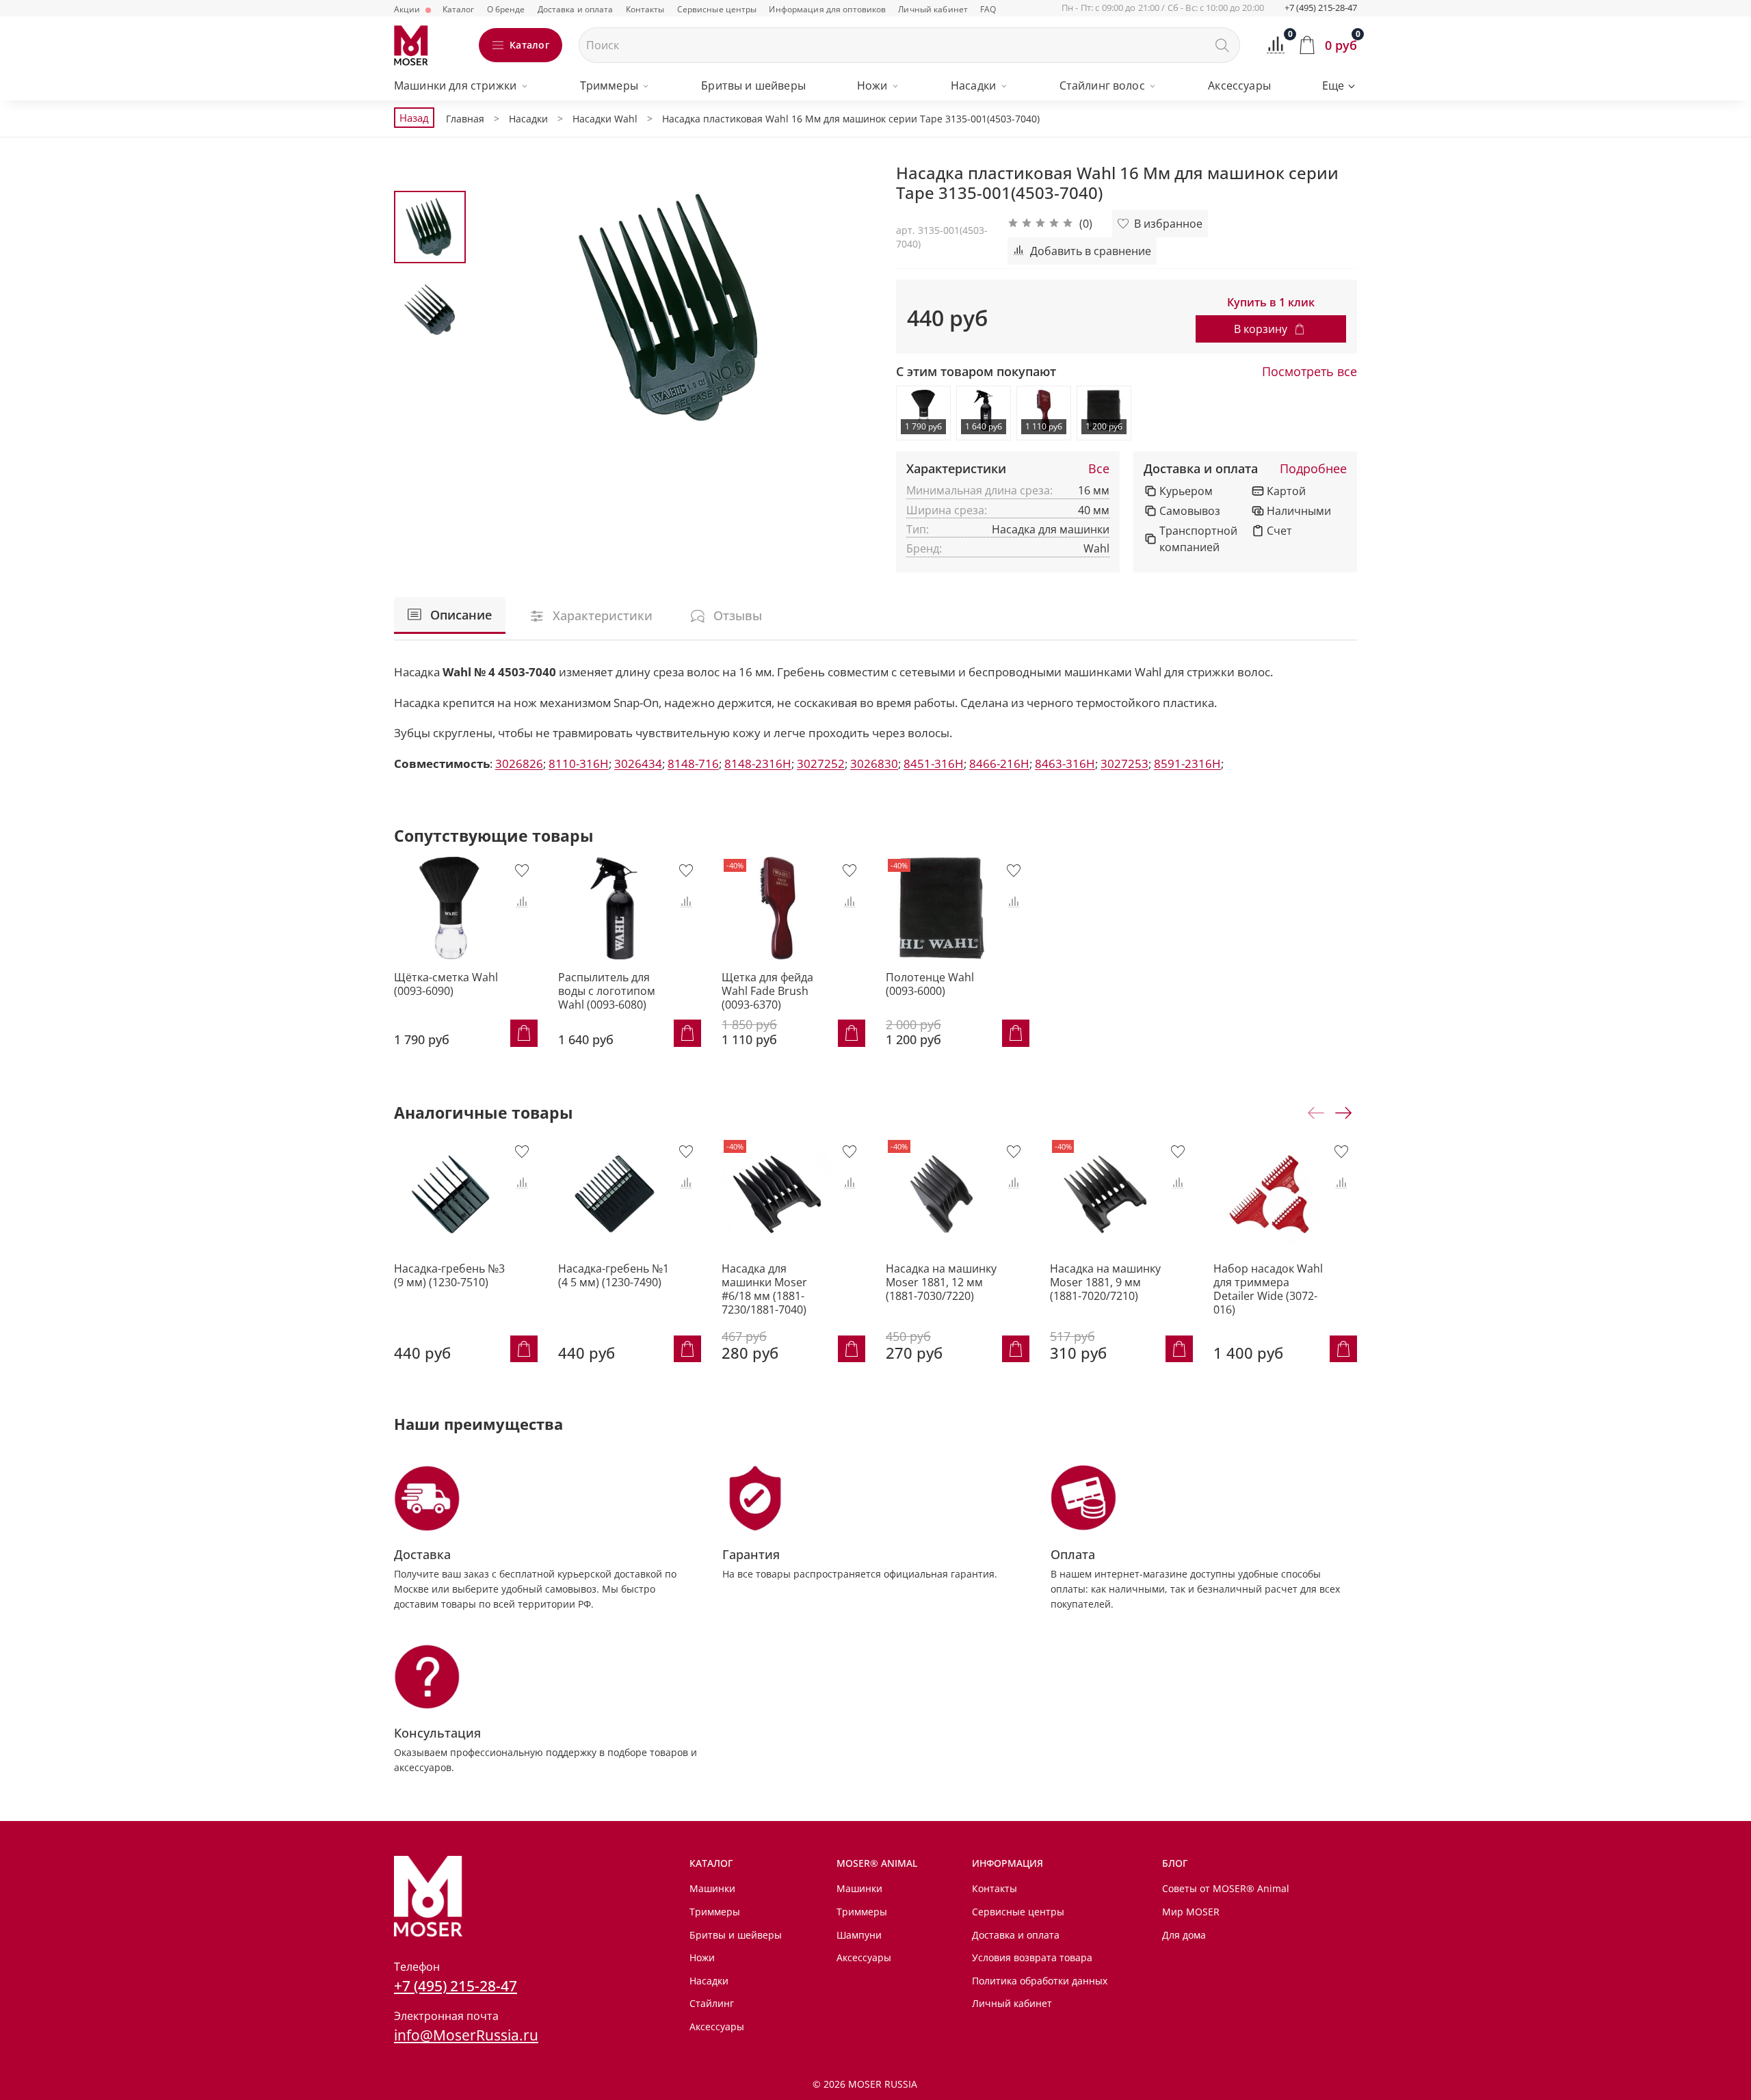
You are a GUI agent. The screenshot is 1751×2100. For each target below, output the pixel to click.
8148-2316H (758, 763)
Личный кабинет (933, 9)
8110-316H (579, 763)
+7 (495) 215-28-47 (1321, 8)
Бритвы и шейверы (753, 85)
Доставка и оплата (576, 9)
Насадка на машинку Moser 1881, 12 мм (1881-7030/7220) (941, 1281)
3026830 (874, 763)
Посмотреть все (1309, 372)
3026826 (519, 763)
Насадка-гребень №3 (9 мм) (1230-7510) (449, 1275)
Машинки (712, 1888)
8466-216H (999, 763)
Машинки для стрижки (455, 85)
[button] (1050, 224)
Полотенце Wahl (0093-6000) (930, 983)
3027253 (1124, 763)
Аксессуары (1239, 85)
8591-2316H (1187, 763)
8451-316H (934, 763)
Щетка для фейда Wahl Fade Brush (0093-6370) (767, 990)
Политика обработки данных (1040, 1981)
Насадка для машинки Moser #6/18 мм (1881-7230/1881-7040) (764, 1288)
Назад (414, 118)
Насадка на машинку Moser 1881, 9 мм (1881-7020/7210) (1105, 1281)
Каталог (459, 9)
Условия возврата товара (1032, 1957)
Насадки (973, 85)
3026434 (638, 763)
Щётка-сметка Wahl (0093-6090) (446, 983)
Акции (408, 9)
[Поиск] (1222, 45)
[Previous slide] (501, 307)
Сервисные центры (717, 9)
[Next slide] (848, 307)
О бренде (506, 9)
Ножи (872, 85)
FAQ (988, 9)
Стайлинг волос (1102, 85)
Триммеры (609, 85)
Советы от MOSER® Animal (1226, 1888)
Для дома (1184, 1935)
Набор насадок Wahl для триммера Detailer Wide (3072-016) (1268, 1288)
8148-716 (693, 763)
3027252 (821, 763)
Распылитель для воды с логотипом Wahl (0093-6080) (607, 990)
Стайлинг (712, 2003)
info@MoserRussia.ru (466, 2035)
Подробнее (1313, 469)
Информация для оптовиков (827, 9)
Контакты (645, 9)
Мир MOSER (1191, 1912)
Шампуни (859, 1935)
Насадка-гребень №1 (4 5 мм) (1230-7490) (614, 1275)
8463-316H (1065, 763)
